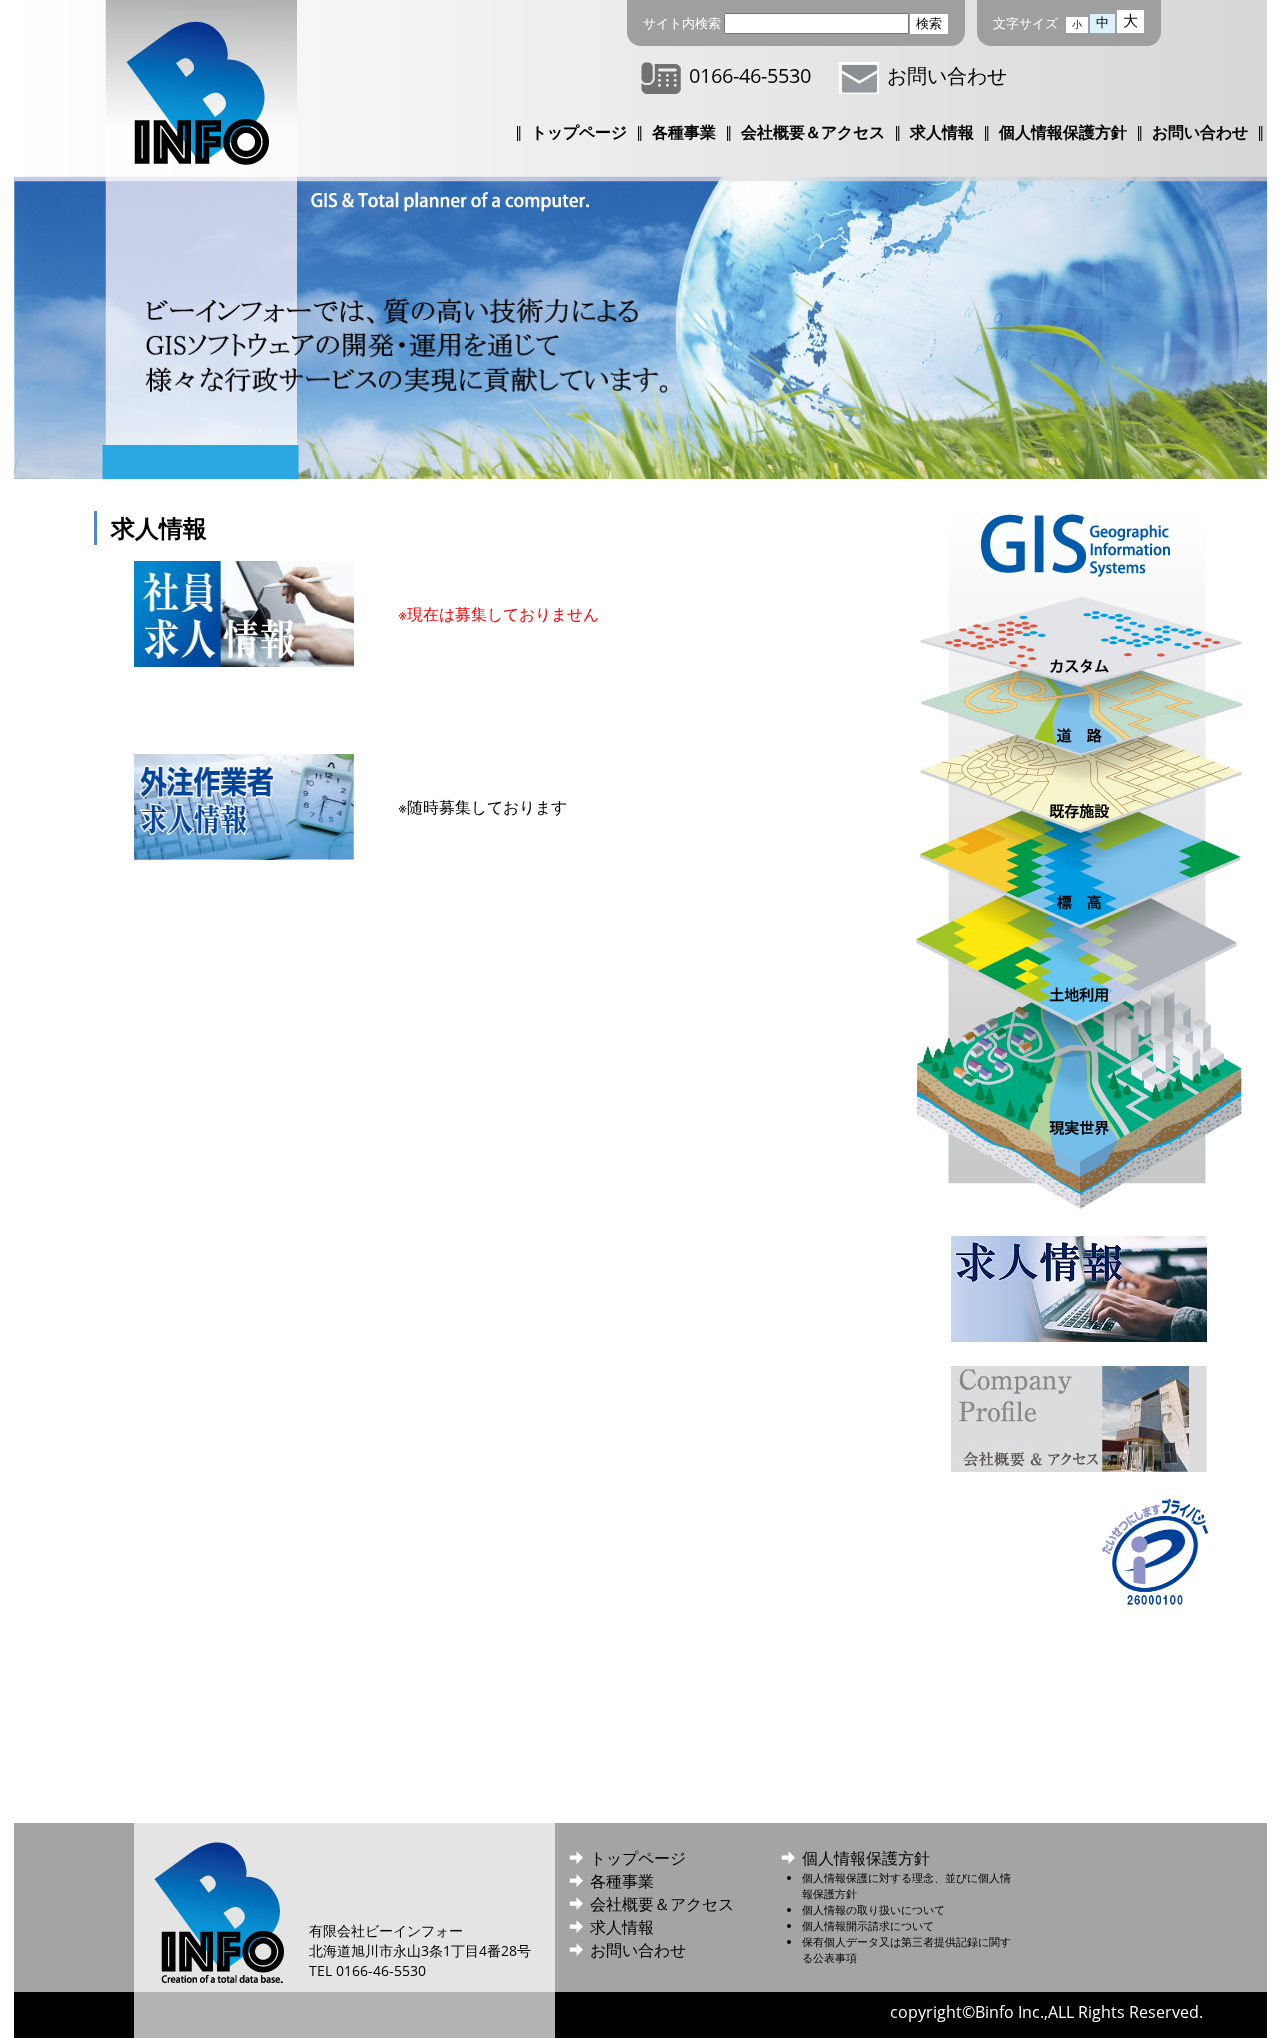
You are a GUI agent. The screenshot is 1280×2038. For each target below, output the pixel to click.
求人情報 (942, 132)
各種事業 (684, 132)
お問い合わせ (947, 75)
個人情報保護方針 (1063, 132)
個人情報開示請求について (868, 1925)
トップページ (579, 132)
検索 (929, 23)
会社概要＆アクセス (813, 132)
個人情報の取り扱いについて (873, 1909)
